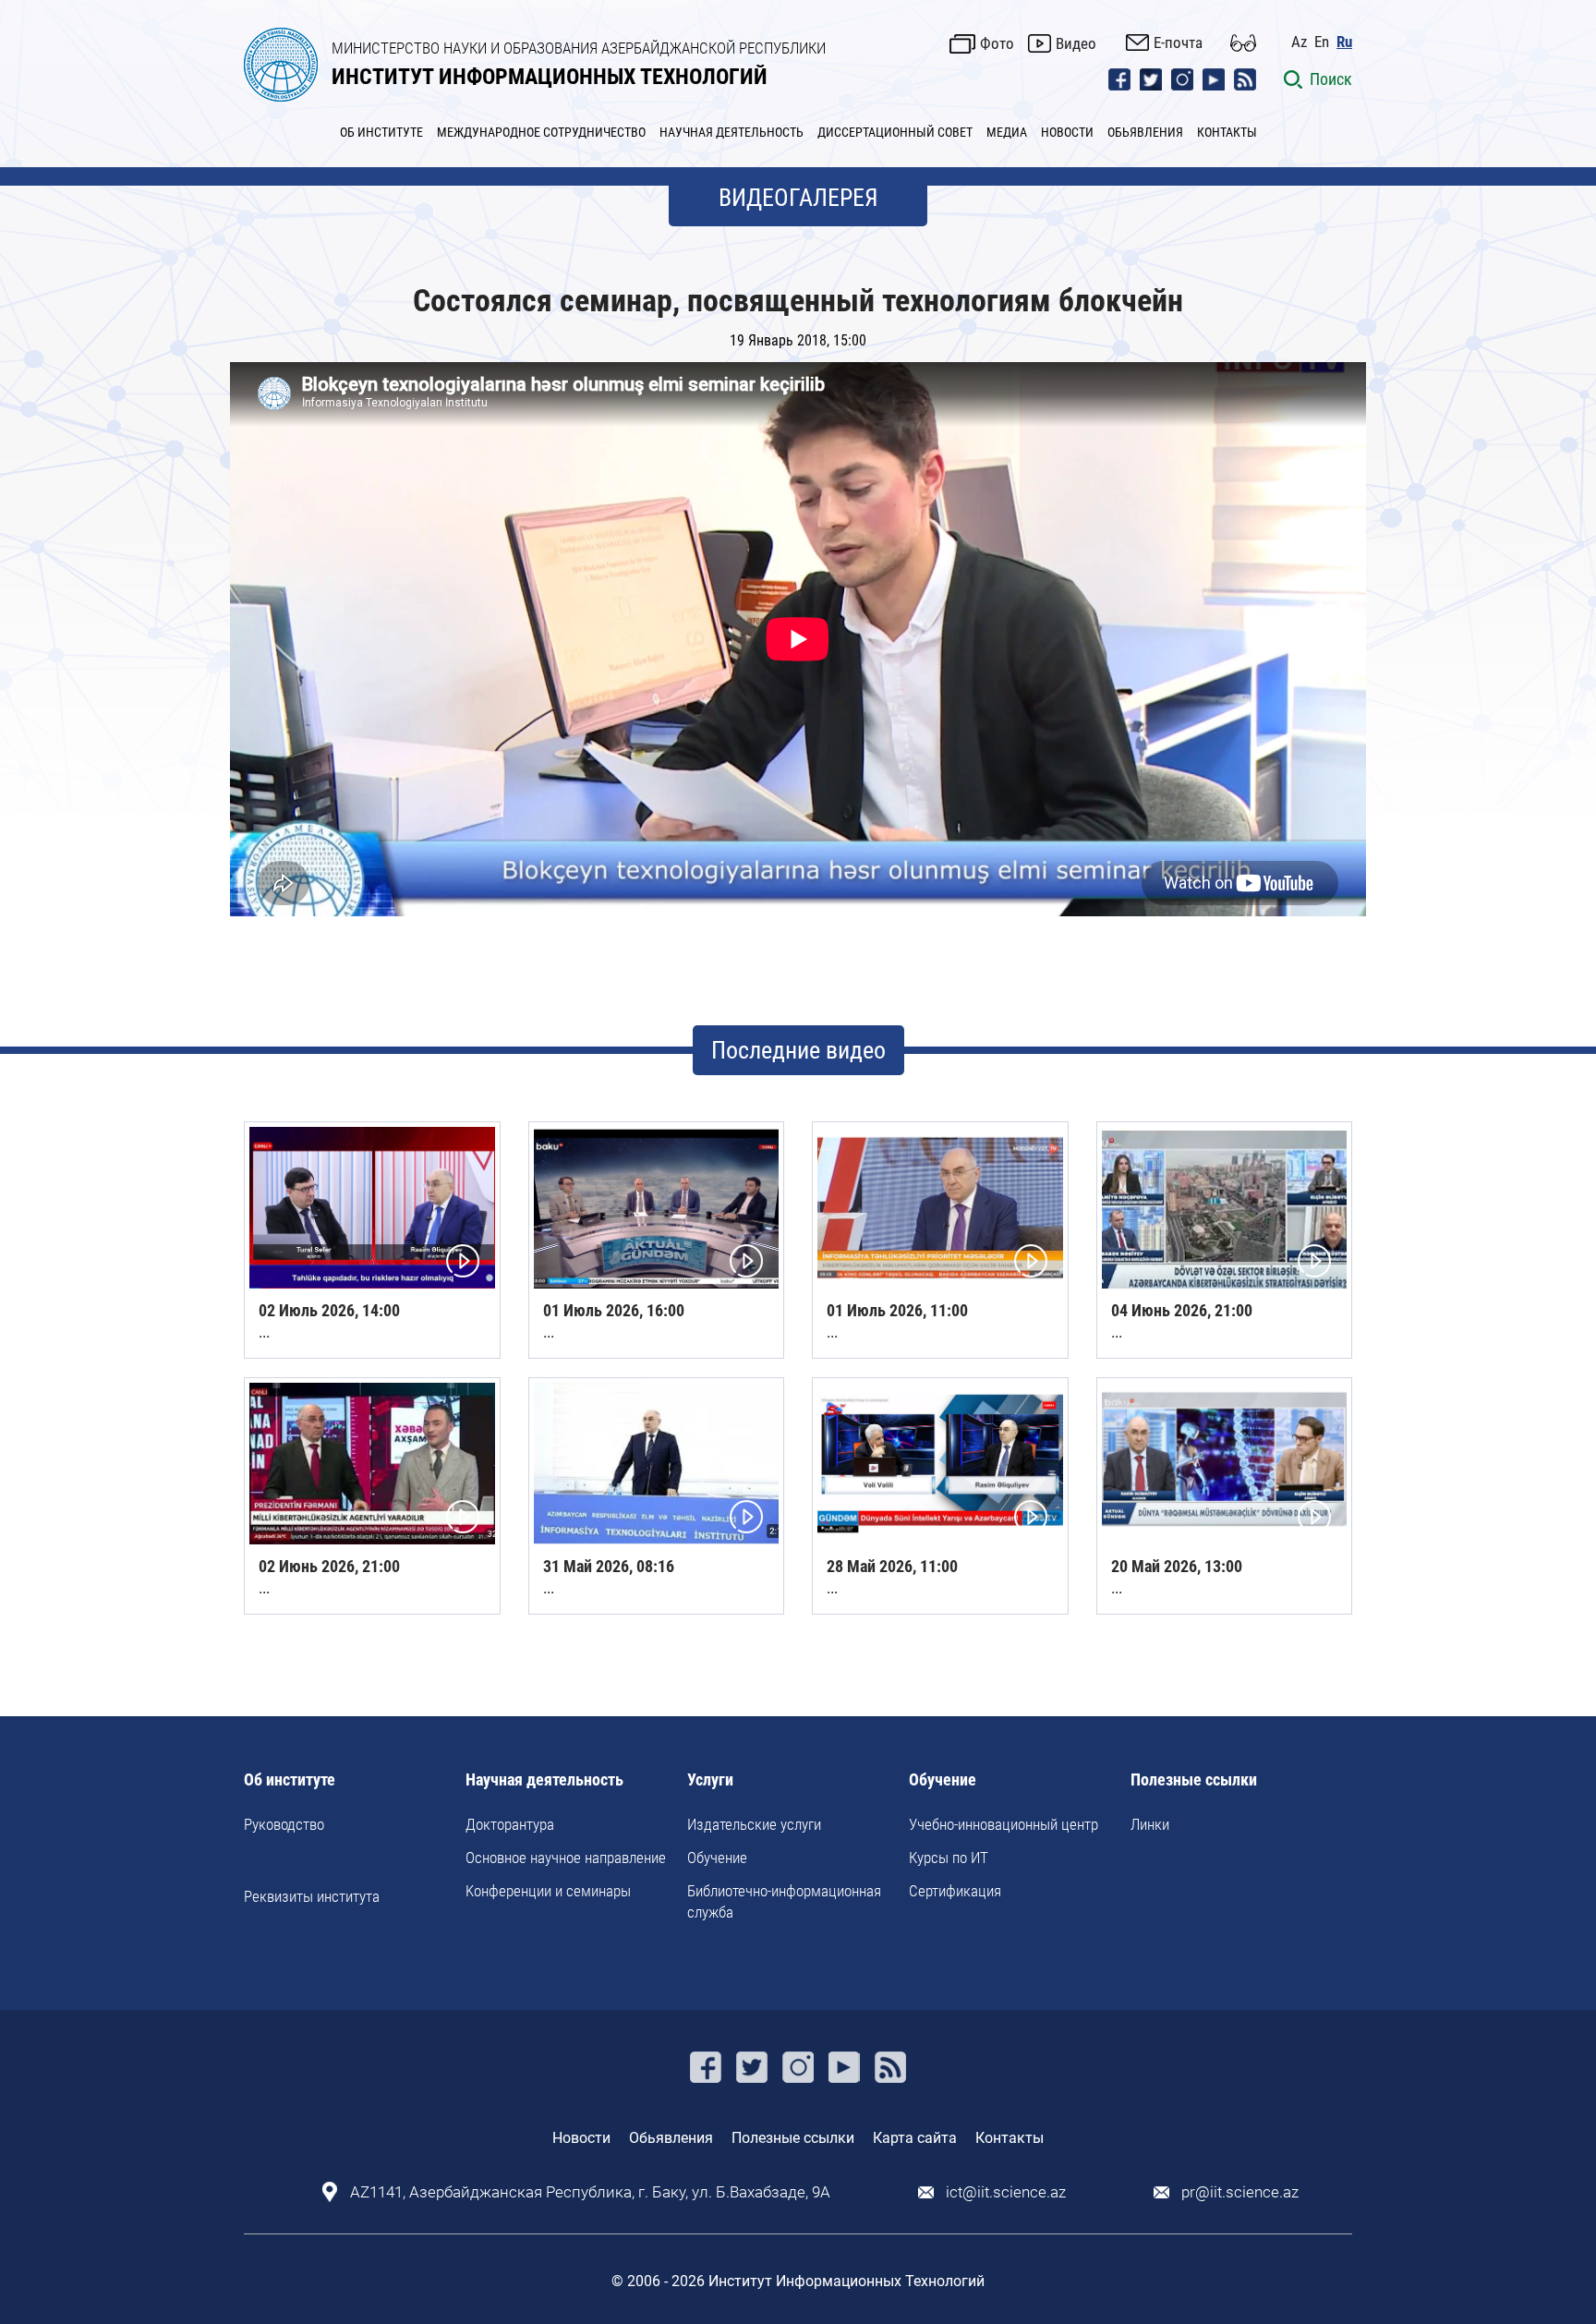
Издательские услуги (754, 1824)
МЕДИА (1007, 132)
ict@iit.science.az (1006, 2192)
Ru (1344, 42)
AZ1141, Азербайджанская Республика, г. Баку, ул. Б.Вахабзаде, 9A (590, 2192)
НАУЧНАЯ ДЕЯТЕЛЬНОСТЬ (731, 132)
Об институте (290, 1780)
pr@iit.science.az (1240, 2192)
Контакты (1010, 2138)
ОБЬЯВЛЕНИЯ (1145, 132)
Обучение (717, 1858)
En (1322, 42)
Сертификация (955, 1891)
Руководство (284, 1824)
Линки (1150, 1824)
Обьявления (671, 2138)
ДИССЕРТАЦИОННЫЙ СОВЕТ (895, 132)
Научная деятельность (544, 1780)
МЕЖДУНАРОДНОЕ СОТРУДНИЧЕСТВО (541, 132)
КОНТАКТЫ (1227, 132)
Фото (997, 43)
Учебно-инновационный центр (1004, 1824)
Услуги (710, 1780)
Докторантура (510, 1824)
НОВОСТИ (1067, 132)
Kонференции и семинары (548, 1891)
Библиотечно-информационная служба (784, 1901)
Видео (1076, 43)
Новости (581, 2138)
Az (1299, 42)
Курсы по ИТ (949, 1858)
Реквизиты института (312, 1896)
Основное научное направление (566, 1858)
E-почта (1178, 42)
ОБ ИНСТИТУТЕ (381, 132)
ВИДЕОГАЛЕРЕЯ (798, 198)
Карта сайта (915, 2138)
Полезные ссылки (1194, 1780)
